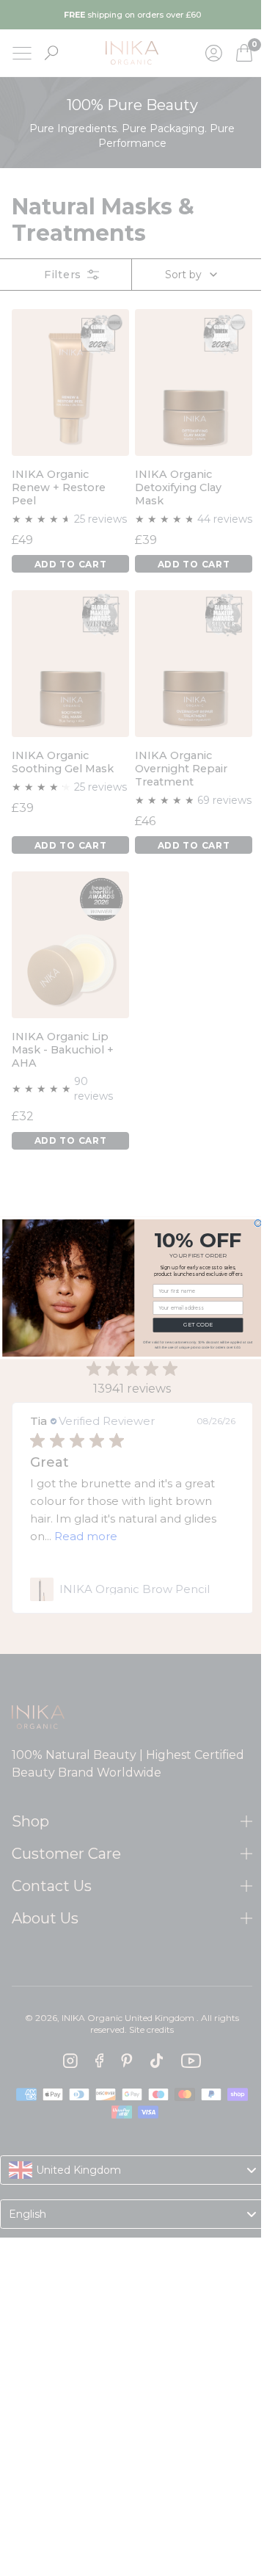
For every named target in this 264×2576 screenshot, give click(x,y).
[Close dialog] (253, 1223)
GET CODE (192, 1325)
